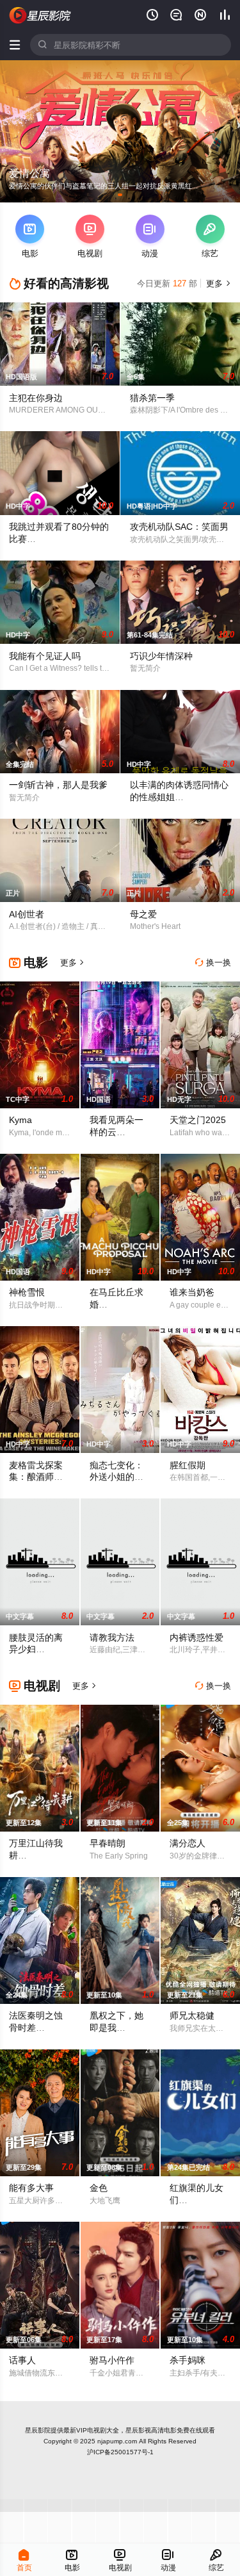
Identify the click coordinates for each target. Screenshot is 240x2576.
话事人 (22, 2360)
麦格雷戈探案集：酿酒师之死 (36, 1477)
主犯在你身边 (36, 398)
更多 (217, 283)
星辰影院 (38, 2430)
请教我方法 (112, 1637)
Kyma (20, 1120)
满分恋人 (188, 1843)
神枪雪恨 (27, 1292)
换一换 (213, 963)
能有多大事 (31, 2188)
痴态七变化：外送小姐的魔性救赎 (116, 1477)
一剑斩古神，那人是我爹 (58, 785)
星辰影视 (40, 15)
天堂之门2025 (198, 1120)
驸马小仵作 (112, 2360)
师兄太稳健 (192, 2015)
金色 (99, 2188)
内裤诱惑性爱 (196, 1637)
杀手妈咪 (188, 2360)
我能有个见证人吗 (45, 656)
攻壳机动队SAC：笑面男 (179, 527)
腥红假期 (188, 1465)
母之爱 (143, 914)
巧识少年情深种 (161, 656)
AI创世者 (27, 914)
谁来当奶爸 (192, 1292)
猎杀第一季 (152, 398)
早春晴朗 (108, 1843)
